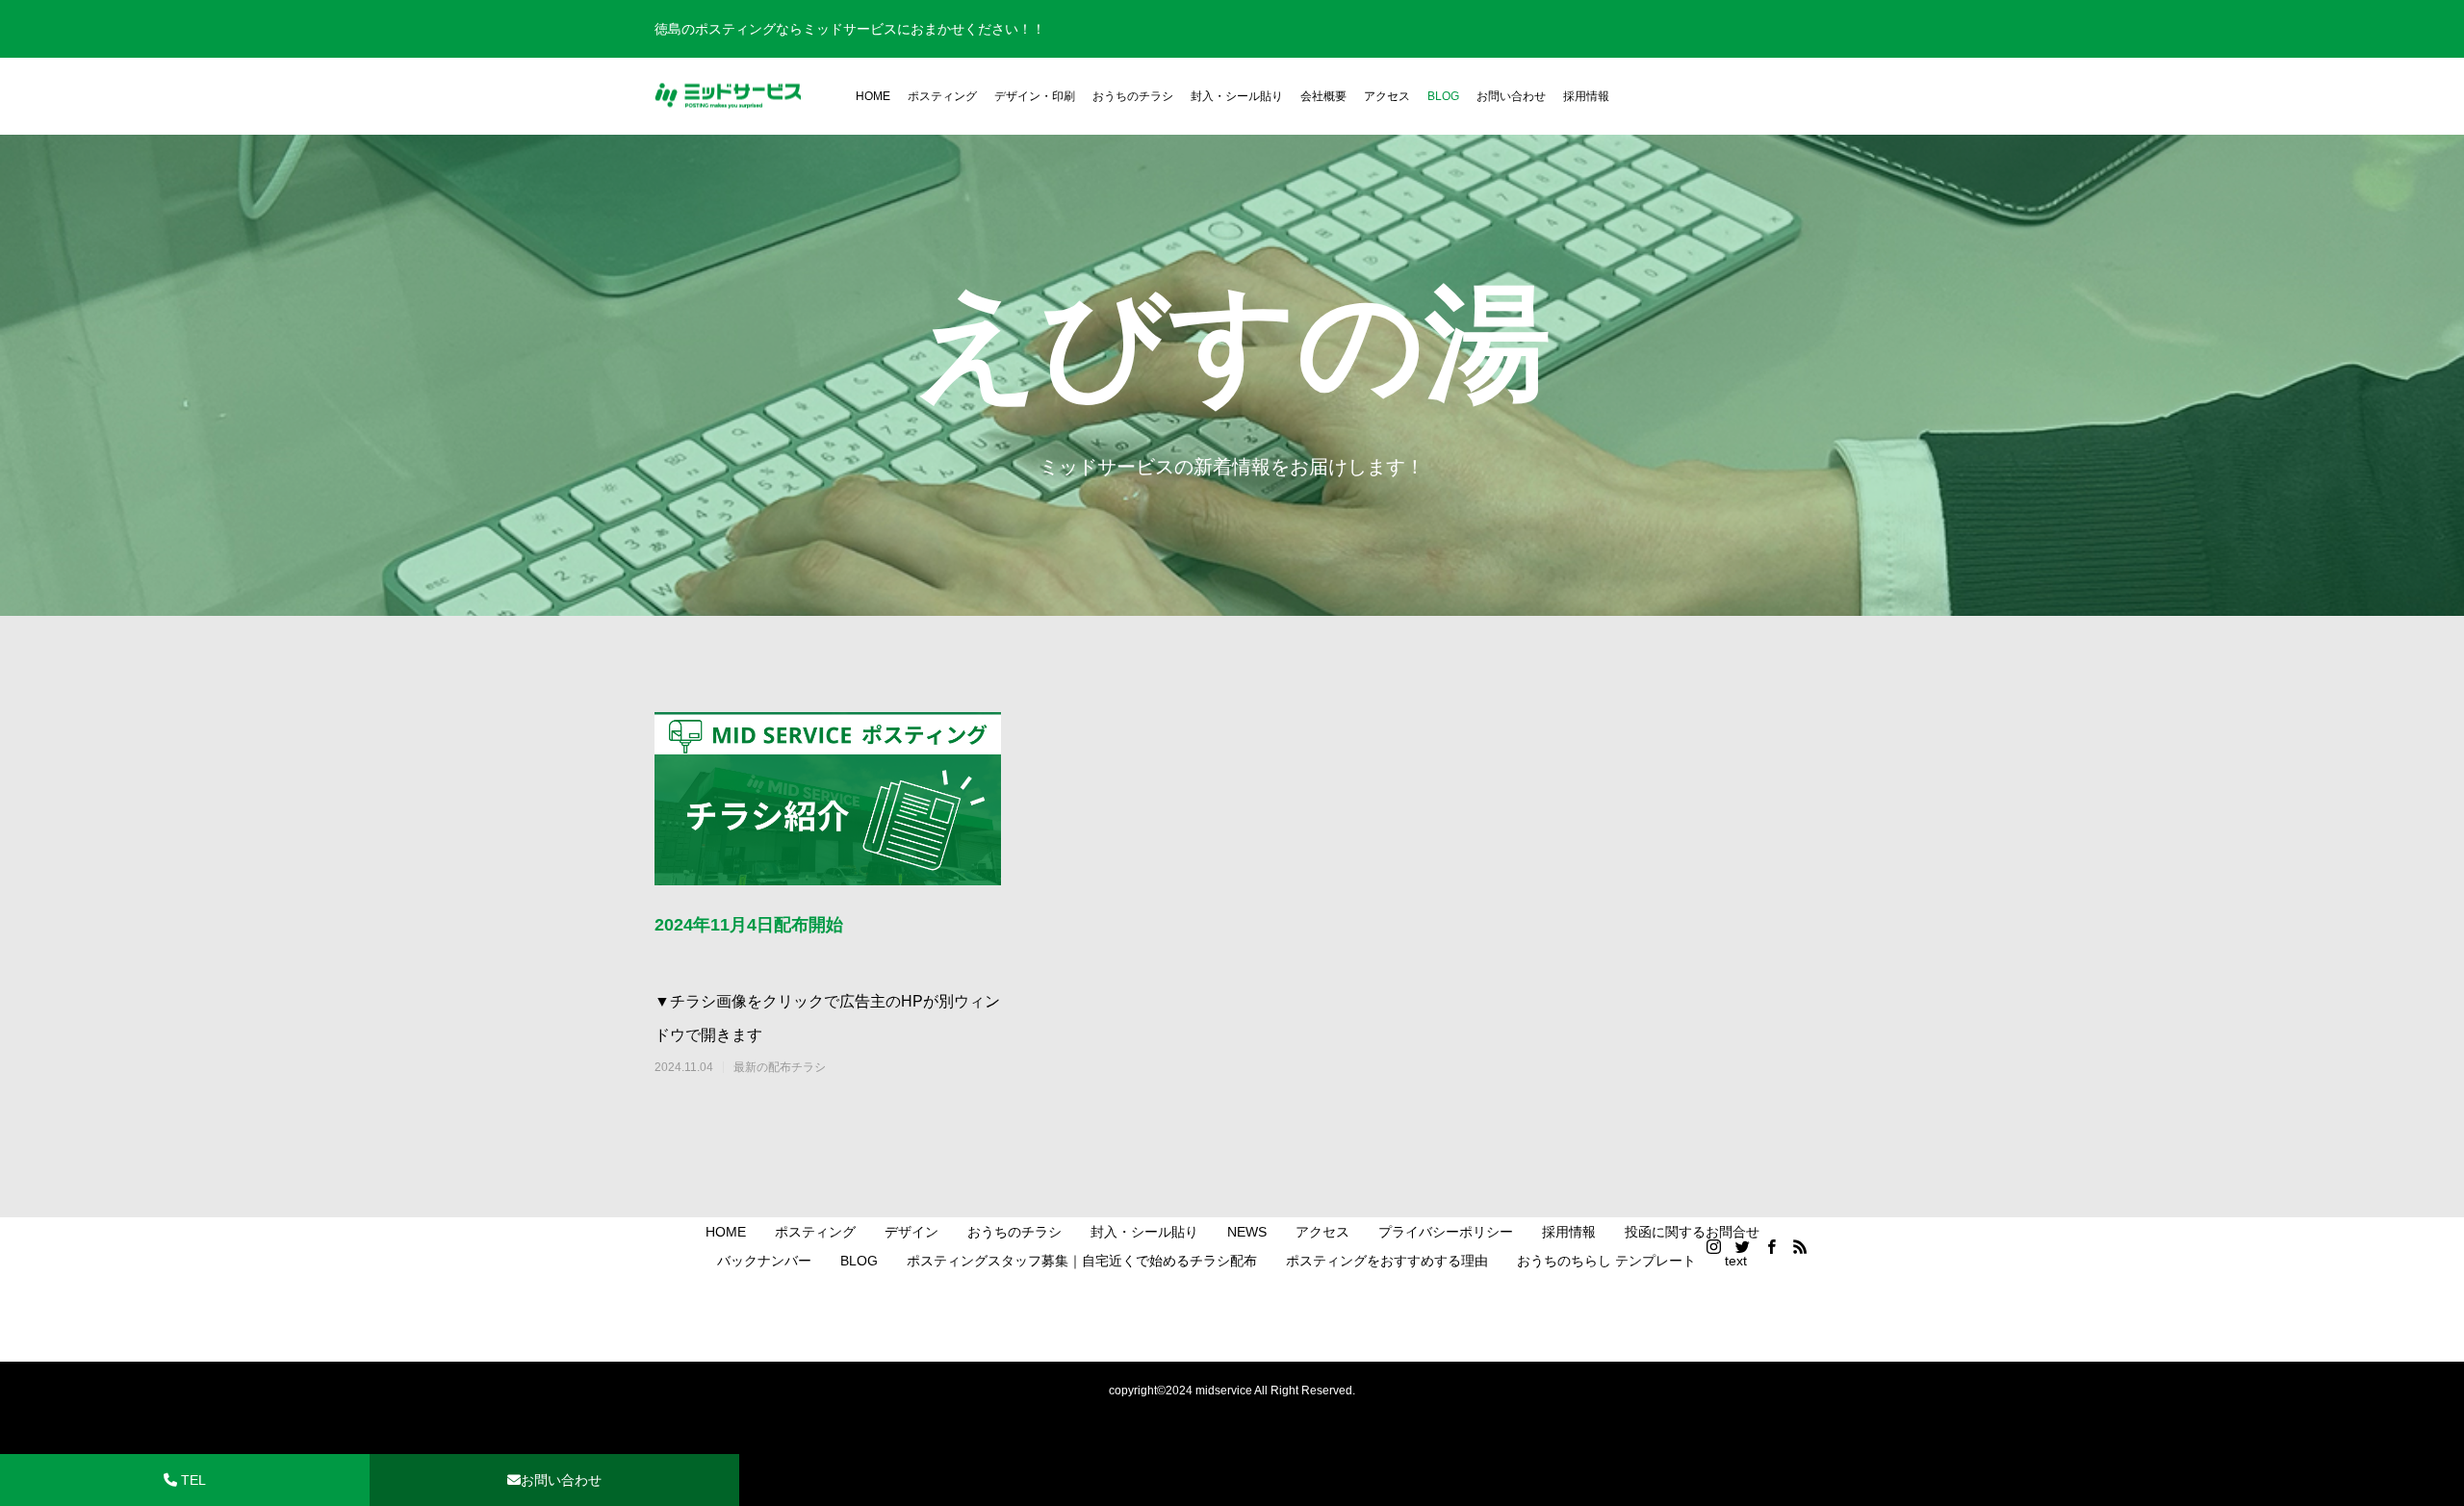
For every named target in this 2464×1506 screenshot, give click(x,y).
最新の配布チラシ (780, 1067)
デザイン (911, 1232)
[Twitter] (1742, 1246)
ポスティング (942, 96)
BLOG (1443, 96)
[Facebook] (1771, 1246)
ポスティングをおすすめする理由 (1387, 1261)
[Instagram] (1713, 1246)
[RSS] (1800, 1246)
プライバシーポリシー (1446, 1232)
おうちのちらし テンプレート (1606, 1261)
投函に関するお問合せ (1692, 1232)
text (1736, 1261)
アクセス (1387, 96)
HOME (873, 96)
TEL (192, 1480)
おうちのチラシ (1133, 96)
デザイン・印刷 (1035, 96)
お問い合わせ (1511, 96)
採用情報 (1586, 96)
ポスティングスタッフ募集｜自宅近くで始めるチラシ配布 (1082, 1261)
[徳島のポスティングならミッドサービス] (728, 97)
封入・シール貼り (1237, 96)
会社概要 (1323, 96)
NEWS (1247, 1232)
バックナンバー (764, 1261)
